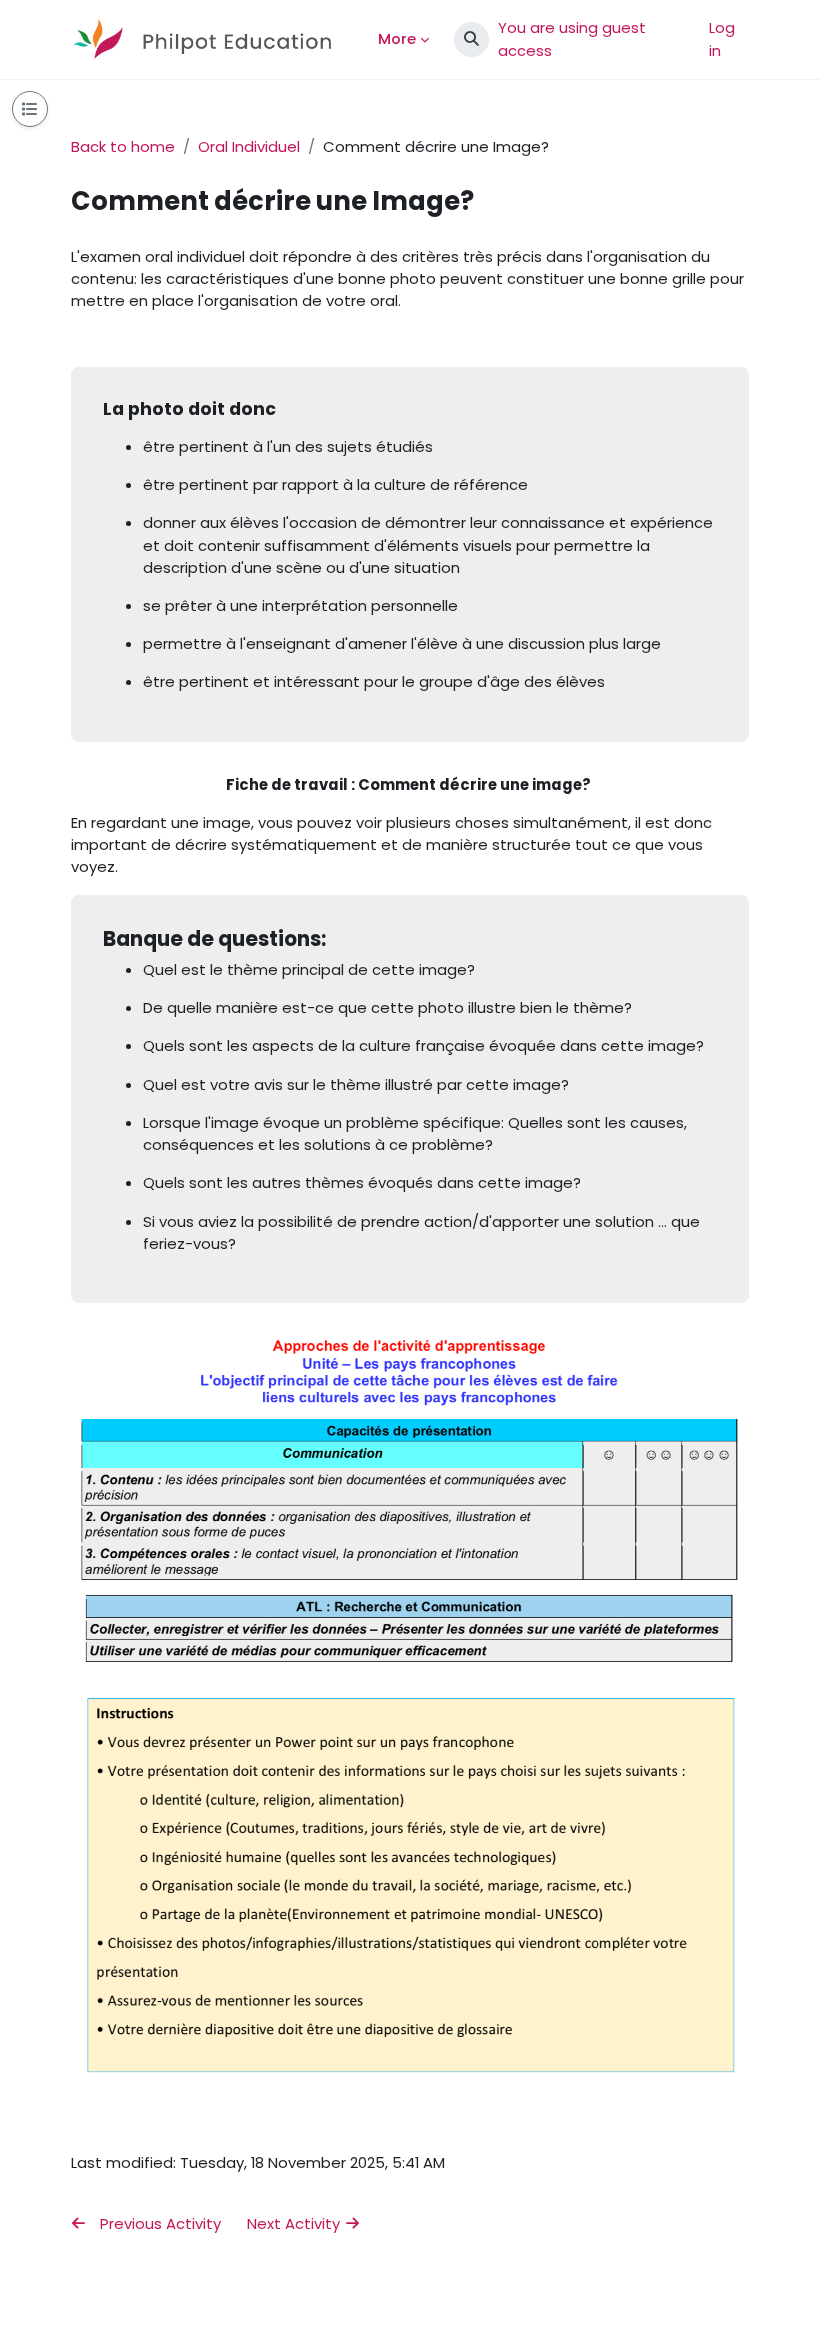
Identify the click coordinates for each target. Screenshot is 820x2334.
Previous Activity (158, 2223)
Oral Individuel (249, 146)
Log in (722, 38)
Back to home (123, 146)
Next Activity (295, 2223)
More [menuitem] (397, 38)
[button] (471, 39)
